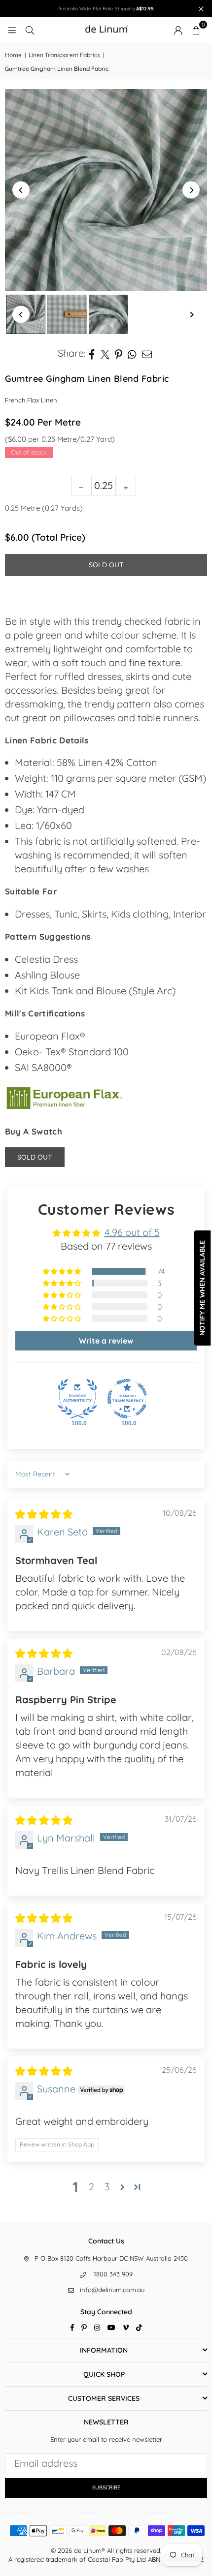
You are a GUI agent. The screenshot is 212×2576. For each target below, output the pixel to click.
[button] (196, 30)
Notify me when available (202, 1288)
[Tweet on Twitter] (105, 353)
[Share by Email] (147, 353)
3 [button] (107, 2187)
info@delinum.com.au (112, 2290)
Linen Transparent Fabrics (64, 55)
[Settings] (178, 30)
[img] (44, 1514)
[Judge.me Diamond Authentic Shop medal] (77, 1399)
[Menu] (12, 29)
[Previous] (21, 190)
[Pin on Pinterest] (119, 353)
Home (13, 55)
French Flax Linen (31, 400)
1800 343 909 (113, 2274)
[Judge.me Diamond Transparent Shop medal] (127, 1399)
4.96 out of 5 (132, 1232)
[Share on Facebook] (92, 353)
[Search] (30, 29)
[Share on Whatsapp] (132, 353)
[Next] (191, 190)
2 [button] (91, 2187)
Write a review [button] (106, 1341)
